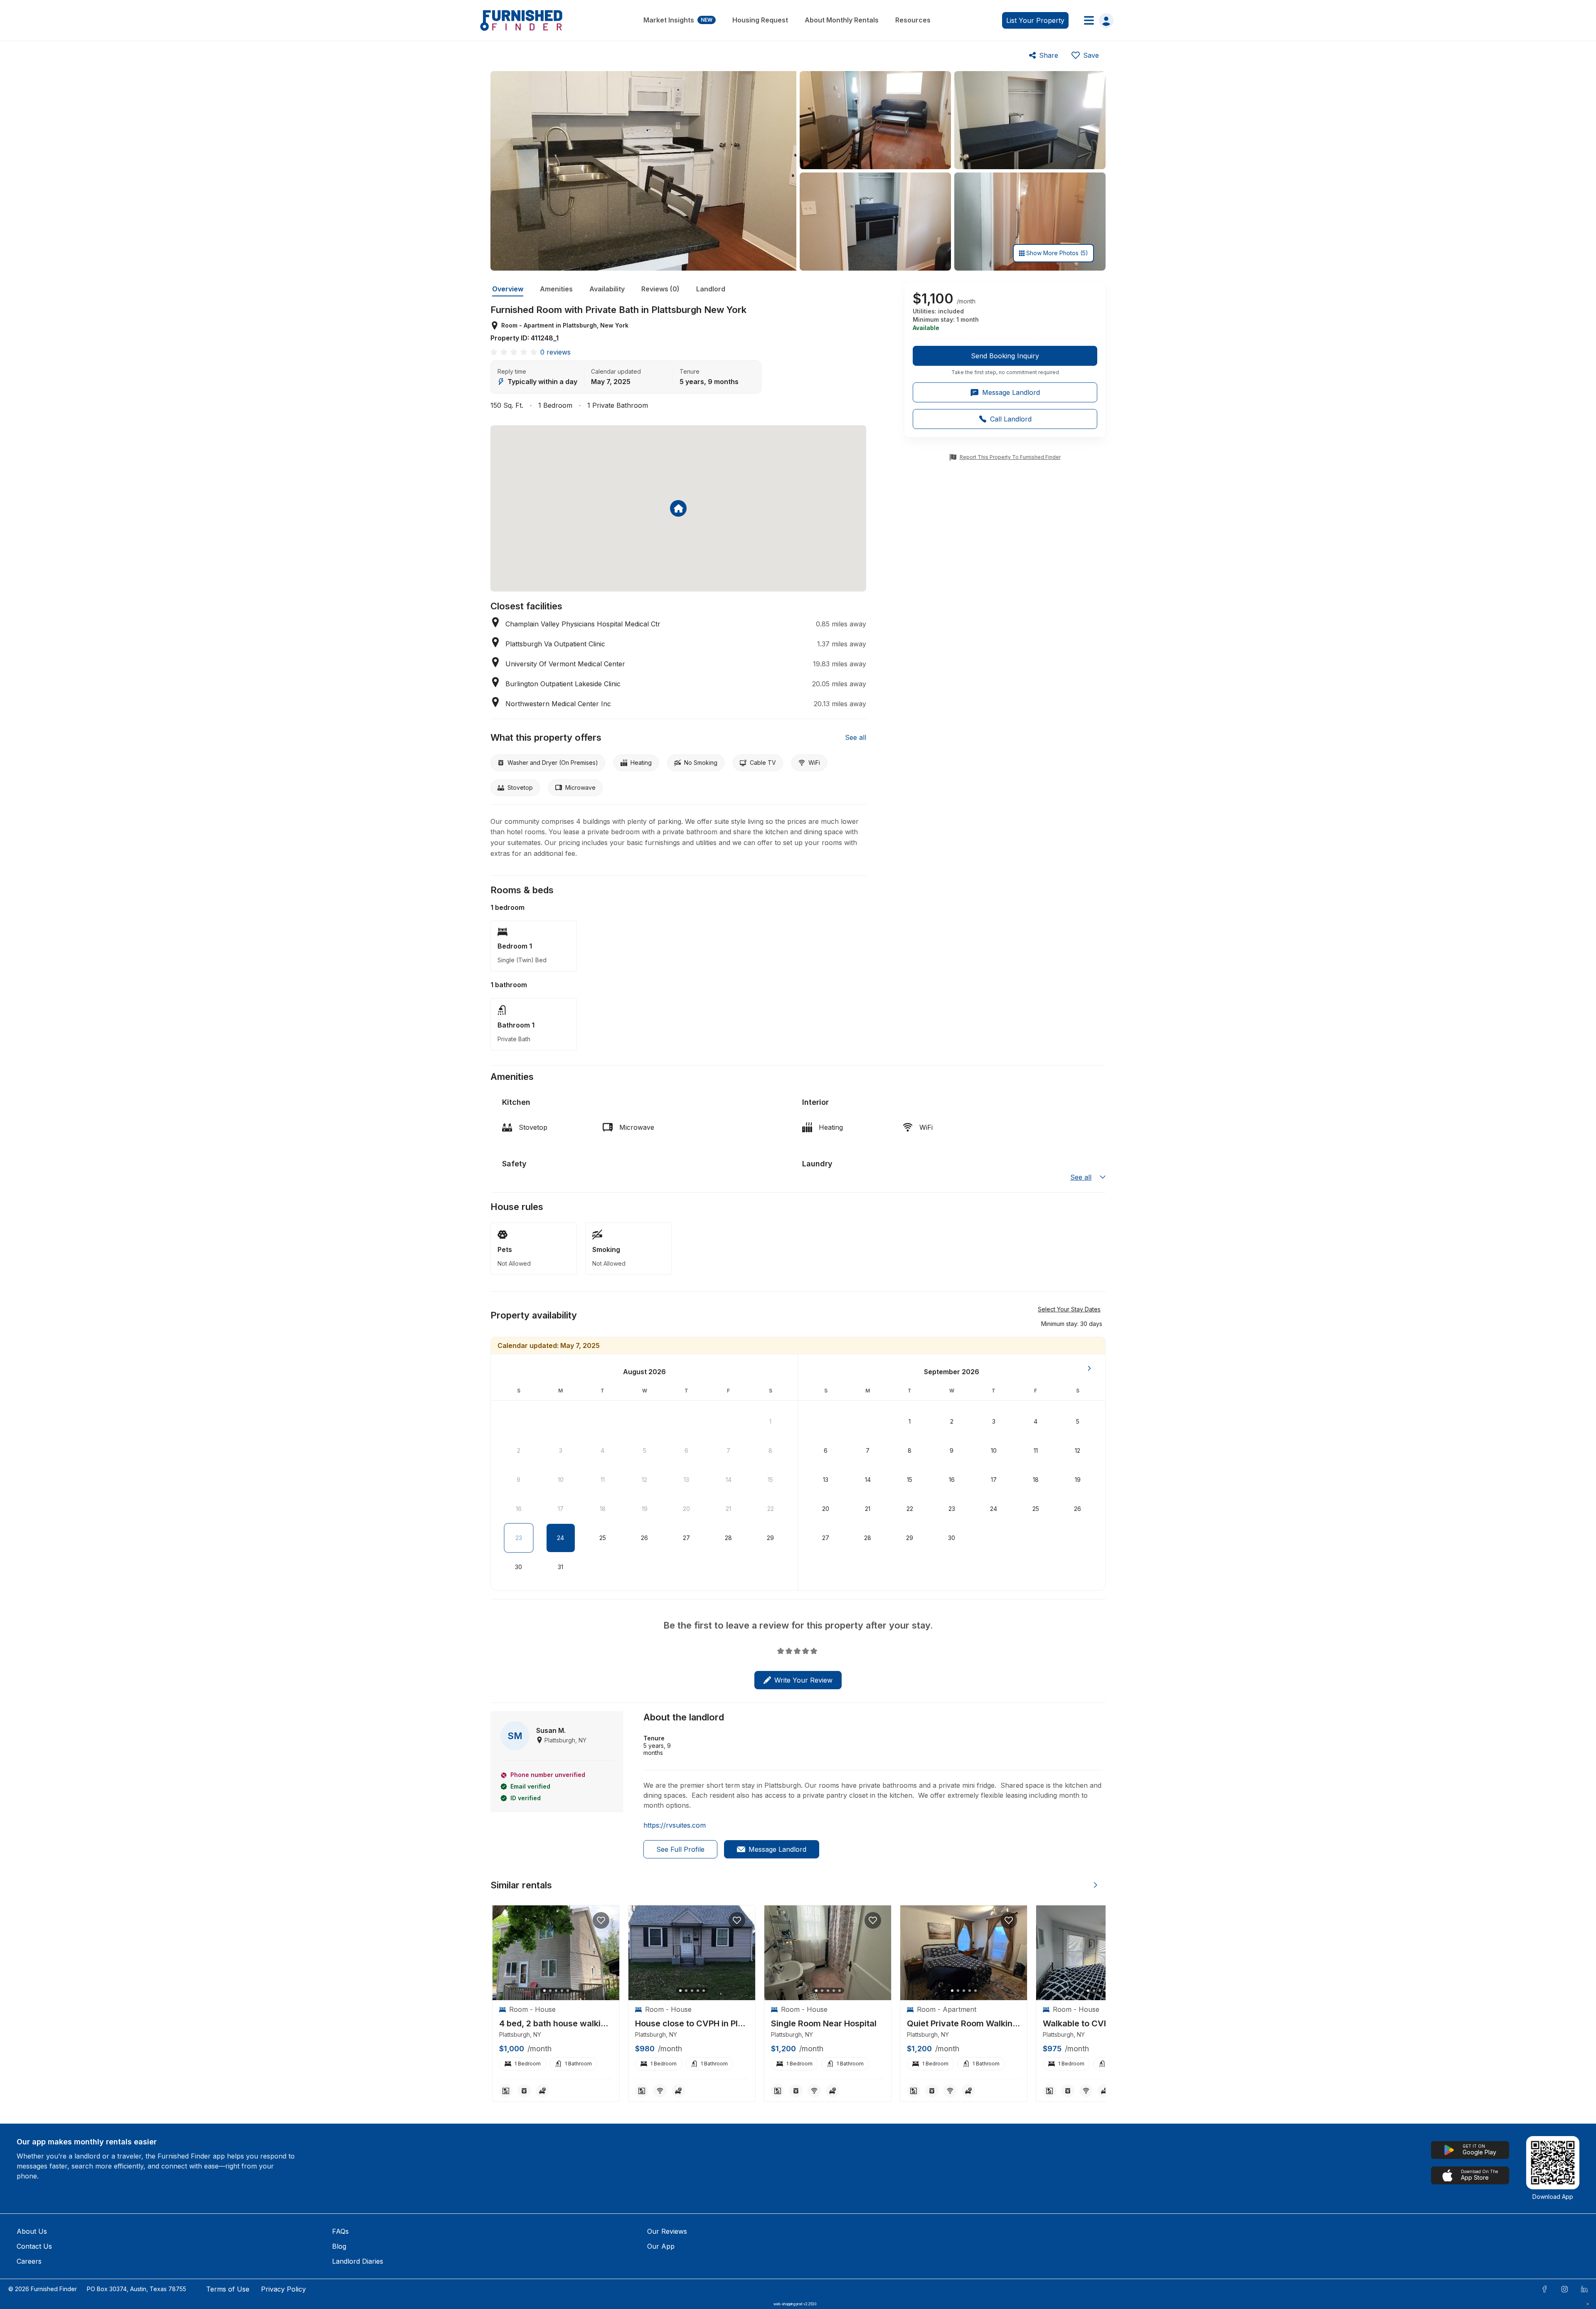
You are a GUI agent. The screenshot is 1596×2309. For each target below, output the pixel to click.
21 (728, 1509)
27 (686, 1538)
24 (560, 1538)
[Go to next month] (1089, 1368)
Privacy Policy (283, 2289)
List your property (1035, 20)
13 (686, 1480)
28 (728, 1538)
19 (645, 1509)
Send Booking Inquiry (1005, 356)
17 (561, 1509)
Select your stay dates (1069, 1309)
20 (686, 1509)
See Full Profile (680, 1849)
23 (519, 1538)
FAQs (340, 2231)
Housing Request (760, 20)
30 (518, 1567)
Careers (29, 2261)
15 (770, 1480)
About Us (32, 2231)
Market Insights (678, 20)
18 (603, 1509)
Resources (913, 20)
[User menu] (1096, 20)
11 (603, 1480)
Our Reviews (667, 2231)
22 (771, 1509)
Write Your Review (803, 1680)
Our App (661, 2246)
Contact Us (34, 2246)
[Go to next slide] (1096, 1885)
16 (519, 1509)
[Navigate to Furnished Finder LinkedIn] (1584, 2289)
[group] (1005, 361)
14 (729, 1480)
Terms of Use (228, 2289)
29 (770, 1538)
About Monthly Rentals (842, 20)
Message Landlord (777, 1849)
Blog (339, 2246)
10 (561, 1480)
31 (560, 1567)
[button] (1072, 1323)
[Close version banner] (1588, 2304)
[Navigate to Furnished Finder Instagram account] (1564, 2289)
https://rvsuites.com (675, 1825)
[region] (556, 1953)
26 (644, 1538)
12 (644, 1480)
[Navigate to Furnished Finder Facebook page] (1544, 2289)
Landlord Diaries (358, 2261)
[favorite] (601, 1920)
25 (603, 1538)
